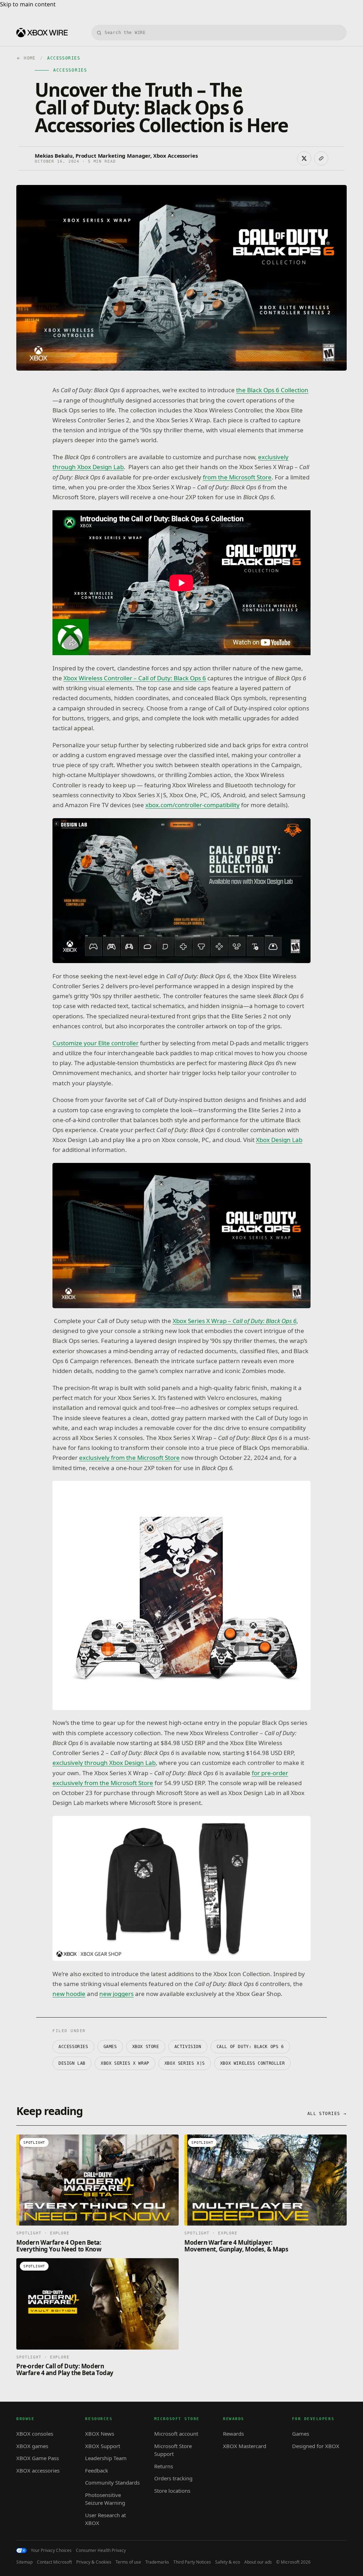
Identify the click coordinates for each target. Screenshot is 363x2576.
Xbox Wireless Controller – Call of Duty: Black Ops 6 (135, 678)
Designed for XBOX (316, 2446)
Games (110, 2047)
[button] (181, 891)
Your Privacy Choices (51, 2550)
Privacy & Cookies (94, 2562)
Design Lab (72, 2063)
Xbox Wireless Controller (252, 2063)
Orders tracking (173, 2478)
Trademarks (157, 2562)
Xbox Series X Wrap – (234, 1321)
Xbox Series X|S (185, 2063)
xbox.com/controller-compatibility (192, 805)
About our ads (258, 2562)
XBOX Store (146, 2047)
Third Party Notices (192, 2562)
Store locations (172, 2491)
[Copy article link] (321, 158)
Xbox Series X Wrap (125, 2063)
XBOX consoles (35, 2434)
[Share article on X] (304, 158)
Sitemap (24, 2562)
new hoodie (69, 1994)
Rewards (233, 2434)
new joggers (116, 1994)
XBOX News (100, 2434)
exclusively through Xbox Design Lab (104, 1763)
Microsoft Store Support (173, 2450)
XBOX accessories (38, 2470)
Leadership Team (106, 2458)
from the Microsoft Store (237, 477)
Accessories (73, 2047)
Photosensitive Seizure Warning (105, 2499)
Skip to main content (28, 4)
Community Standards (112, 2482)
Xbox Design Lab (279, 1140)
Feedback (97, 2470)
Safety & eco (228, 2562)
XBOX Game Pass (38, 2458)
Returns (164, 2466)
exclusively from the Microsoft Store (129, 1458)
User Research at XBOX (105, 2519)
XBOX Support (103, 2446)
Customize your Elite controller (96, 1043)
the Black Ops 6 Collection (272, 390)
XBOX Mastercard (245, 2446)
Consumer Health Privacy (101, 2550)
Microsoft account (176, 2434)
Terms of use (128, 2562)
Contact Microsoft (54, 2562)
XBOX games (32, 2446)
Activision (188, 2047)
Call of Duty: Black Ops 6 (250, 2047)
